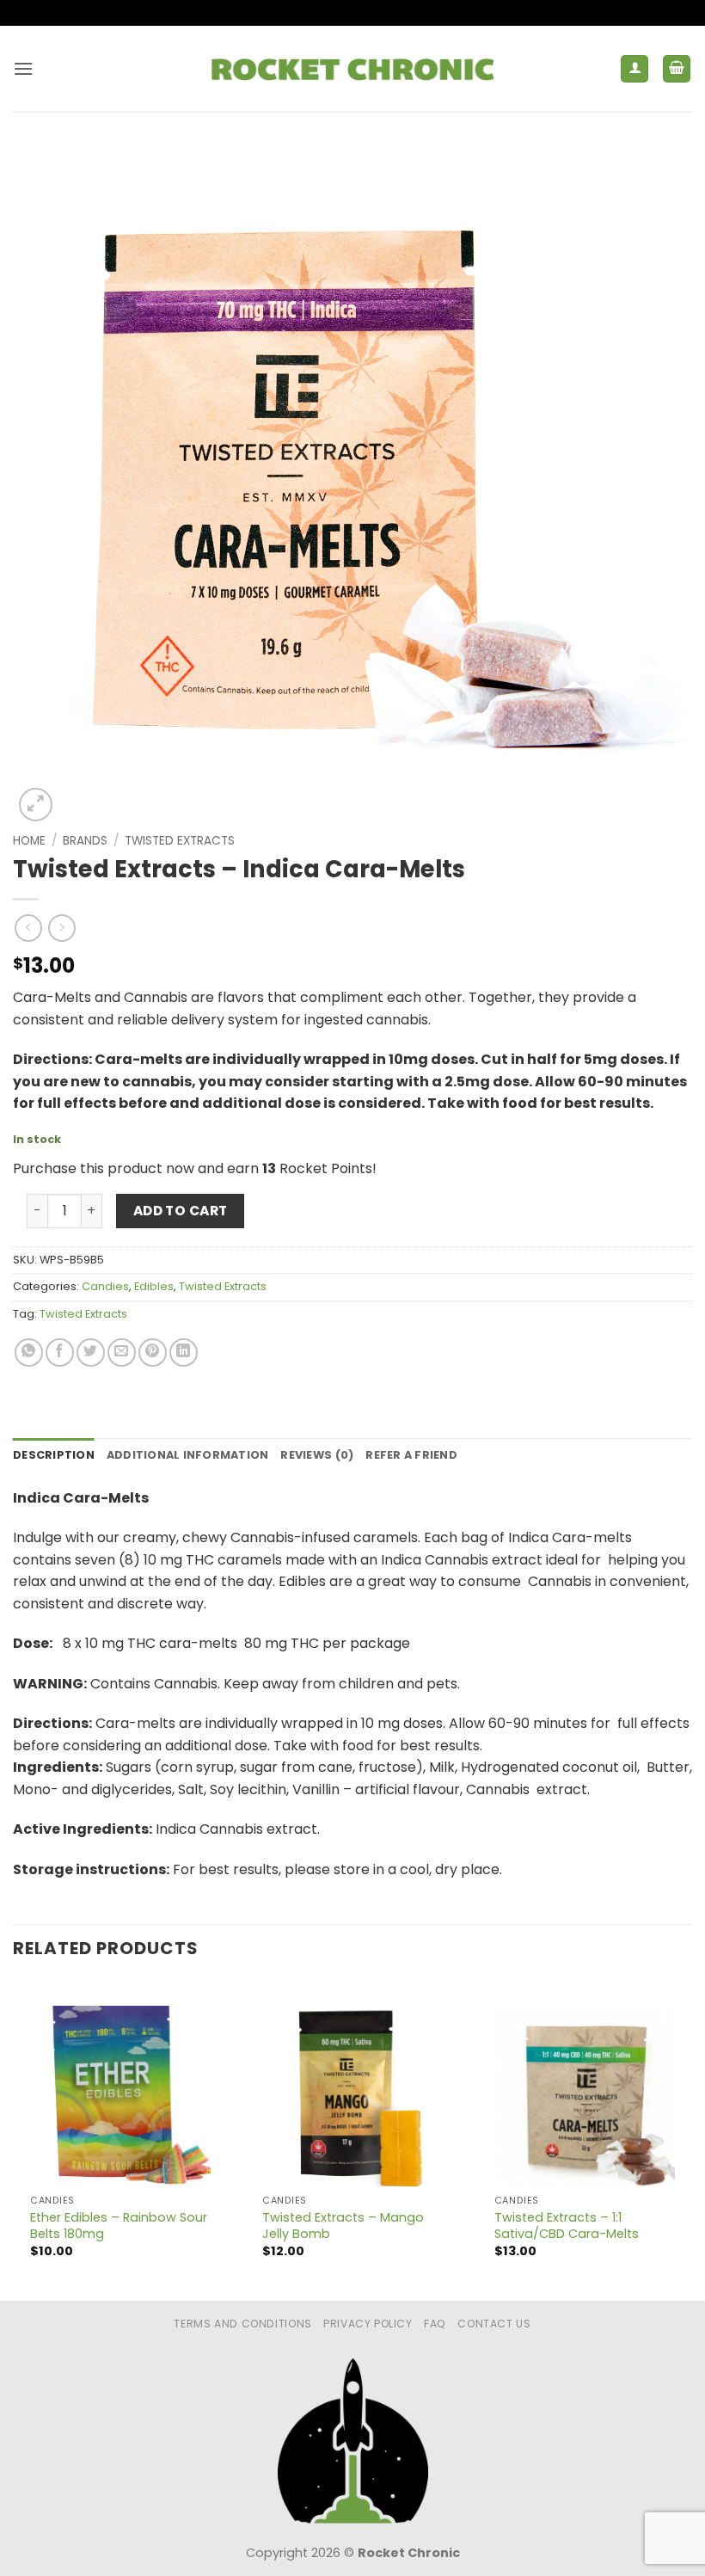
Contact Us (494, 2324)
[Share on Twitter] (91, 1353)
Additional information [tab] (188, 1455)
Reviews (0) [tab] (317, 1455)
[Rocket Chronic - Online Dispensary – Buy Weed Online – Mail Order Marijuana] (352, 69)
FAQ (435, 2324)
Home (29, 841)
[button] (23, 68)
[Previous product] (61, 928)
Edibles (154, 1286)
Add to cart (181, 1211)
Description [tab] (54, 1455)
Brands (85, 841)
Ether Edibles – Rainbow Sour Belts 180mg (119, 2226)
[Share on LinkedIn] (184, 1353)
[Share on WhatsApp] (29, 1353)
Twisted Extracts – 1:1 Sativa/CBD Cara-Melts (567, 2226)
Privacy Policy (368, 2324)
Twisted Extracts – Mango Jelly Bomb (343, 2226)
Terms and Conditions (242, 2324)
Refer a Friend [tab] (411, 1455)
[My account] (634, 69)
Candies (105, 1286)
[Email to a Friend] (122, 1353)
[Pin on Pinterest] (153, 1353)
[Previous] (14, 2139)
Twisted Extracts (180, 841)
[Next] (691, 2139)
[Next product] (28, 928)
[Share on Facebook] (60, 1353)
